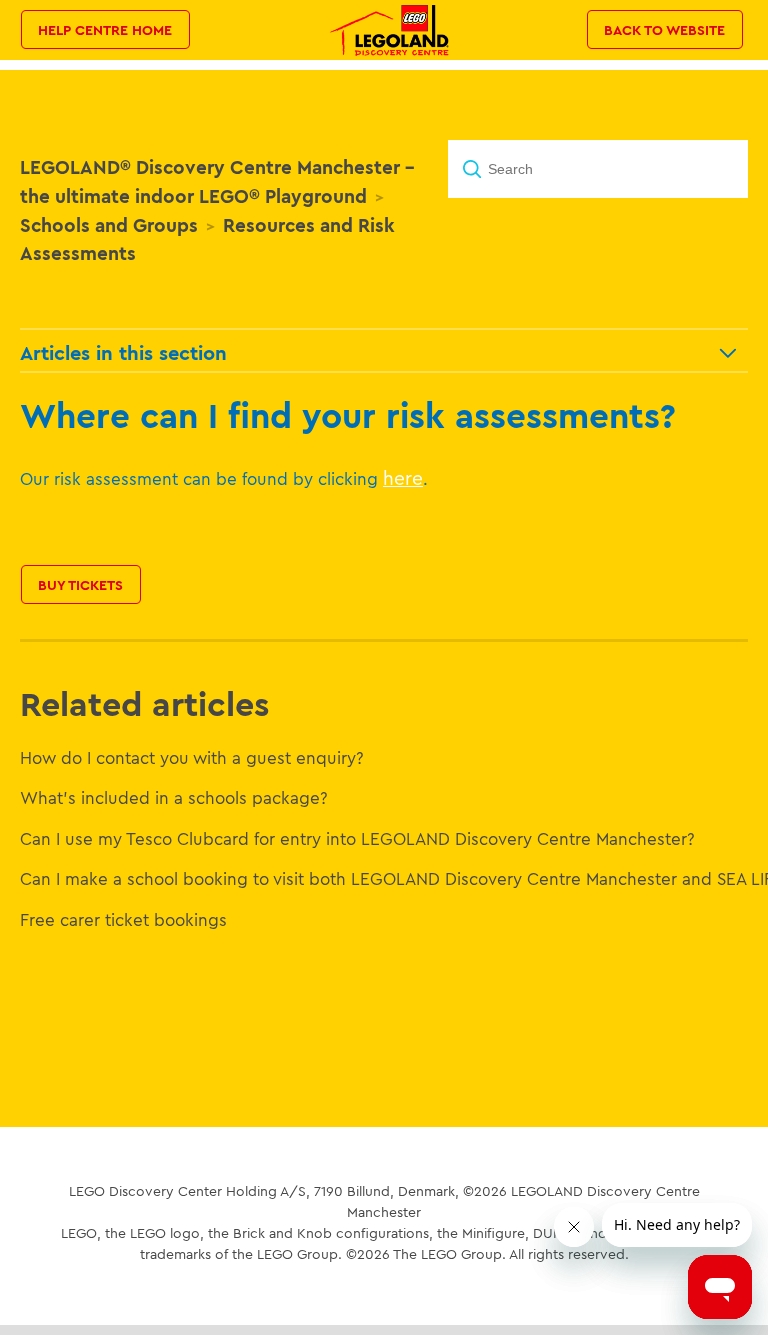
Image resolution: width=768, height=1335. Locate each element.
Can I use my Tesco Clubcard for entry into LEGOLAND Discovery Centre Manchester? (357, 838)
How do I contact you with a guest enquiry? (192, 757)
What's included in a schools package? (174, 797)
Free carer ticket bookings (123, 919)
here (403, 478)
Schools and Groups (109, 225)
